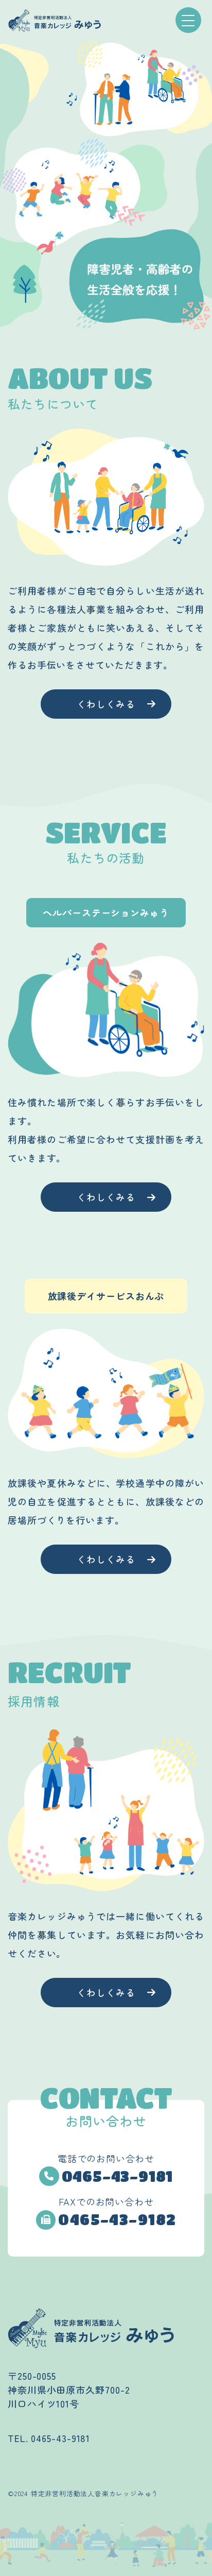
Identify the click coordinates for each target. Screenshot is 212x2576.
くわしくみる (106, 704)
